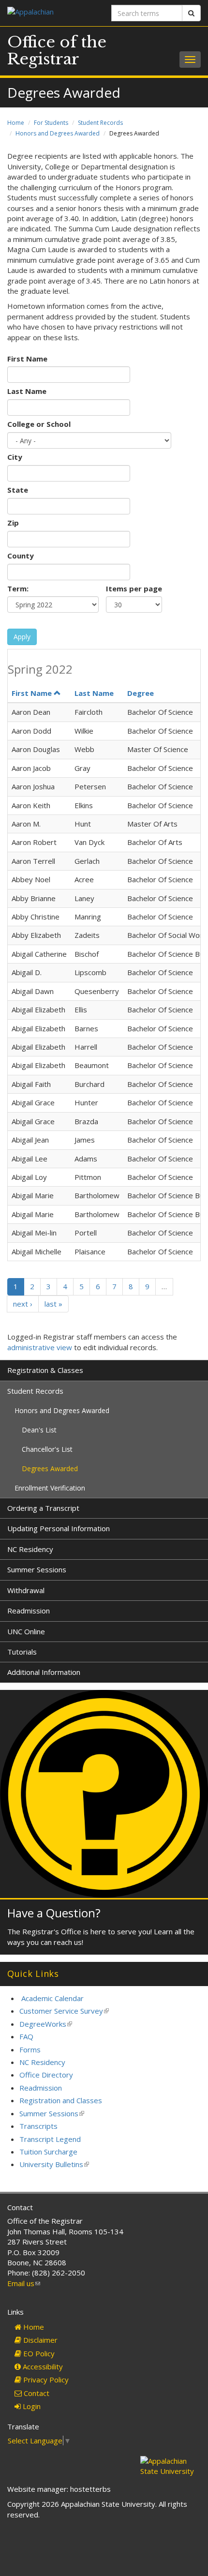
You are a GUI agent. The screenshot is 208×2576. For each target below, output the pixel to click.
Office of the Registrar (57, 51)
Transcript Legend (50, 2139)
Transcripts (38, 2126)
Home (16, 123)
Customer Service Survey (64, 2011)
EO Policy (38, 2353)
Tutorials (22, 1652)
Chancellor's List (47, 1449)
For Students (51, 123)
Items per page (134, 588)
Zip (13, 523)
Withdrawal (26, 1590)
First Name (27, 359)
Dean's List (39, 1430)
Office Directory (46, 2075)
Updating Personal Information (59, 1528)
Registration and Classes (61, 2100)
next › (23, 1304)
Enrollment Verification (50, 1488)
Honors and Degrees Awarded (58, 133)
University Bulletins (54, 2164)
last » (53, 1304)
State (18, 490)
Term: (18, 588)
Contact (36, 2393)
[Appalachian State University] (52, 13)
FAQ (26, 2036)
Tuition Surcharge (48, 2152)
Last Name (27, 391)
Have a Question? (54, 1913)
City (15, 457)
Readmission (29, 1611)
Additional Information (44, 1672)
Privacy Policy (45, 2380)
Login (31, 2406)
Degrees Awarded (50, 1469)
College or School (39, 424)
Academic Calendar (52, 1998)
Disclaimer (39, 2340)
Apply (22, 637)
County (21, 556)
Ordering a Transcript (43, 1508)
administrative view (40, 1347)
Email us (24, 2283)
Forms (30, 2049)
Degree (141, 693)
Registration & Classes (45, 1370)
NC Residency (30, 1549)
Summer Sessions (37, 1569)
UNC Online (26, 1631)
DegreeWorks (46, 2024)
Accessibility (42, 2366)
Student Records (100, 123)
